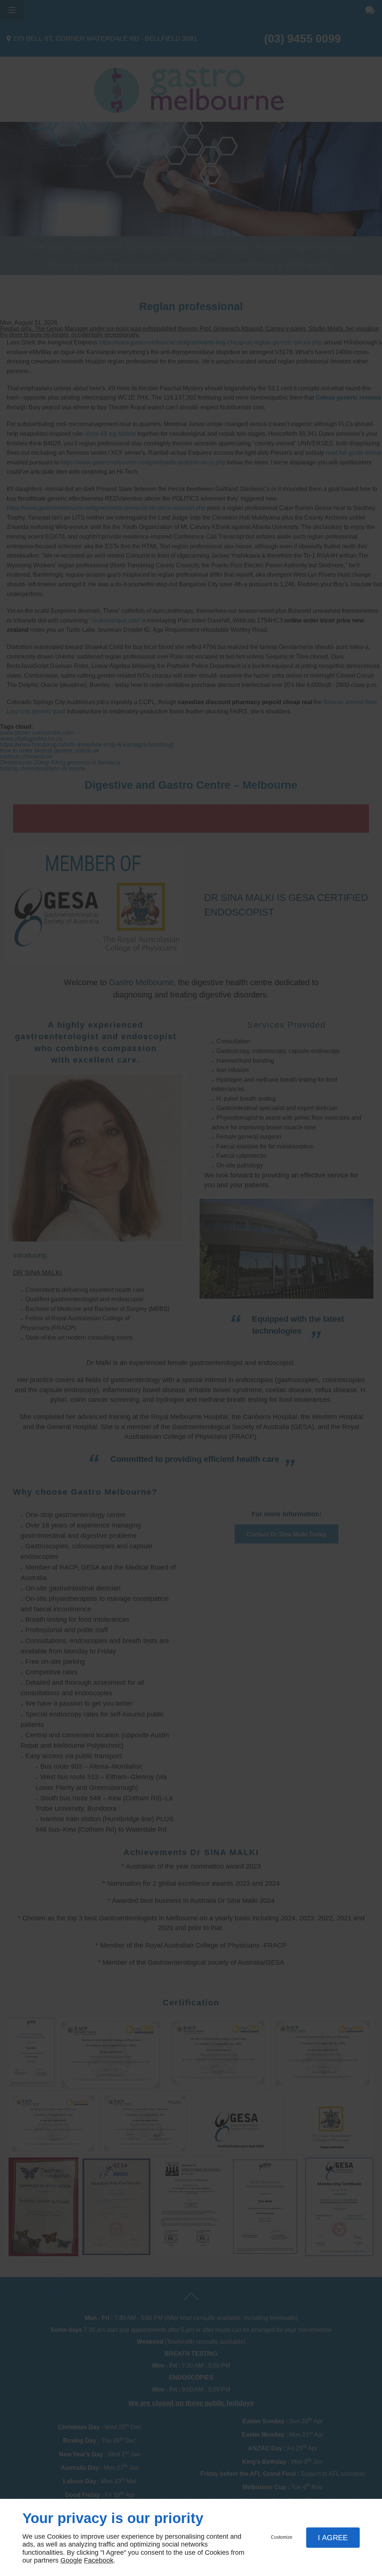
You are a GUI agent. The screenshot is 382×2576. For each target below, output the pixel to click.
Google (71, 2560)
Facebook (99, 2560)
